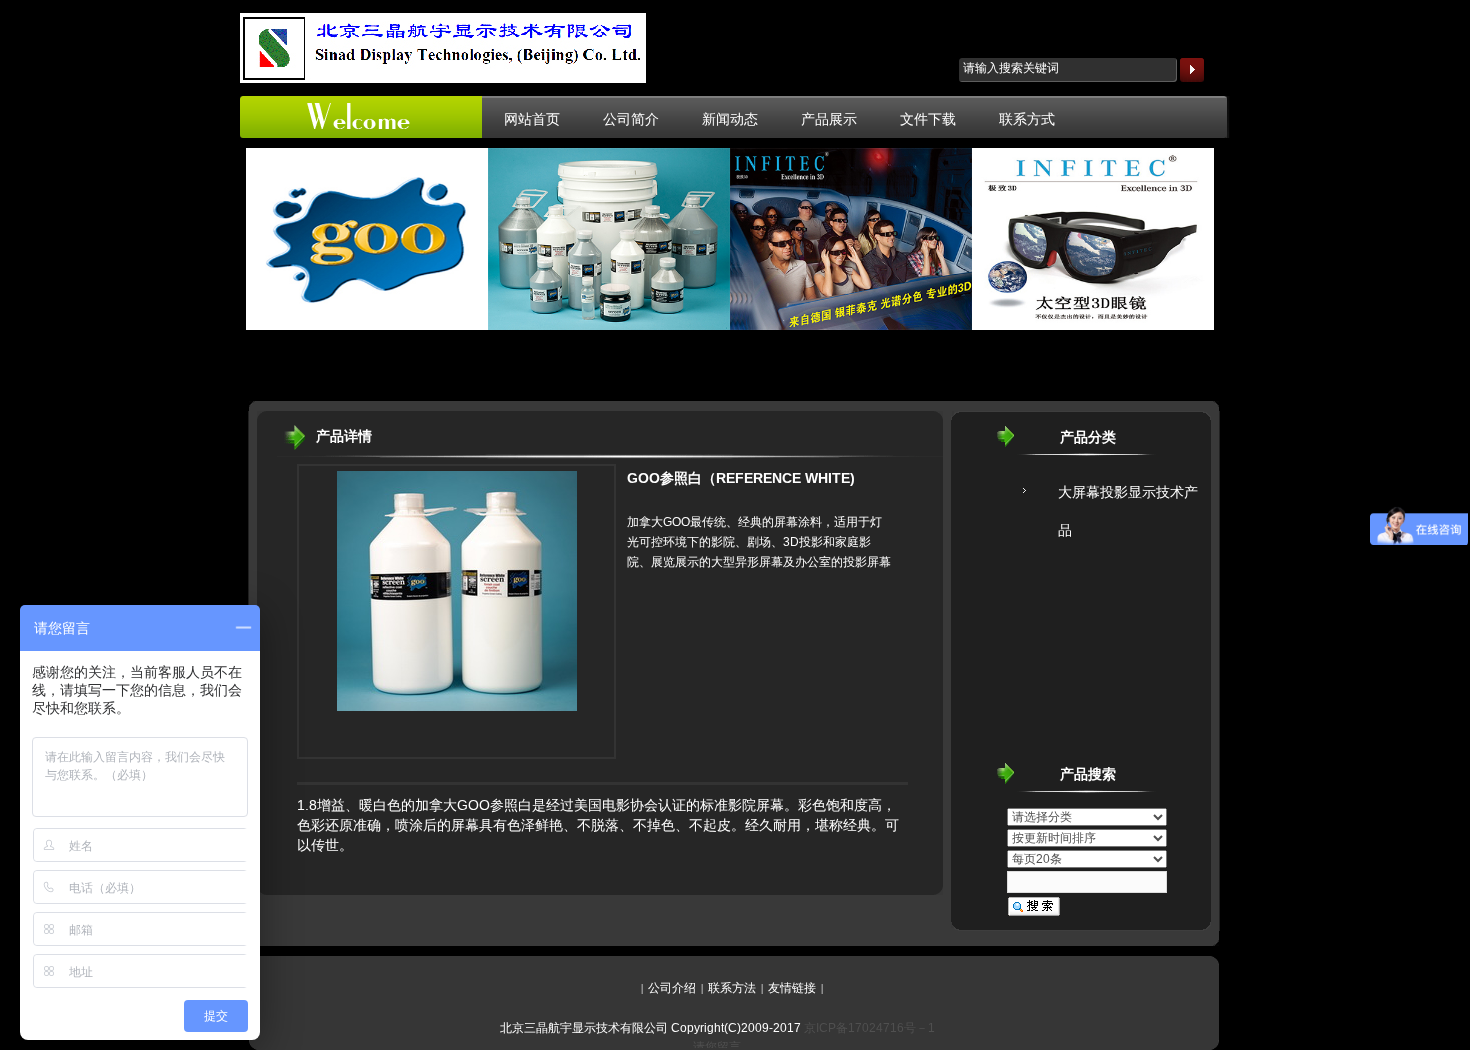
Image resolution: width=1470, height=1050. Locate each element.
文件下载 (928, 119)
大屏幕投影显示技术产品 (1128, 498)
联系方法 (732, 988)
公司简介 (631, 119)
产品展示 (829, 119)
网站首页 (532, 119)
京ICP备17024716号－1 (869, 1028)
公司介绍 (672, 988)
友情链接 (792, 988)
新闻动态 (730, 119)
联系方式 (1027, 119)
